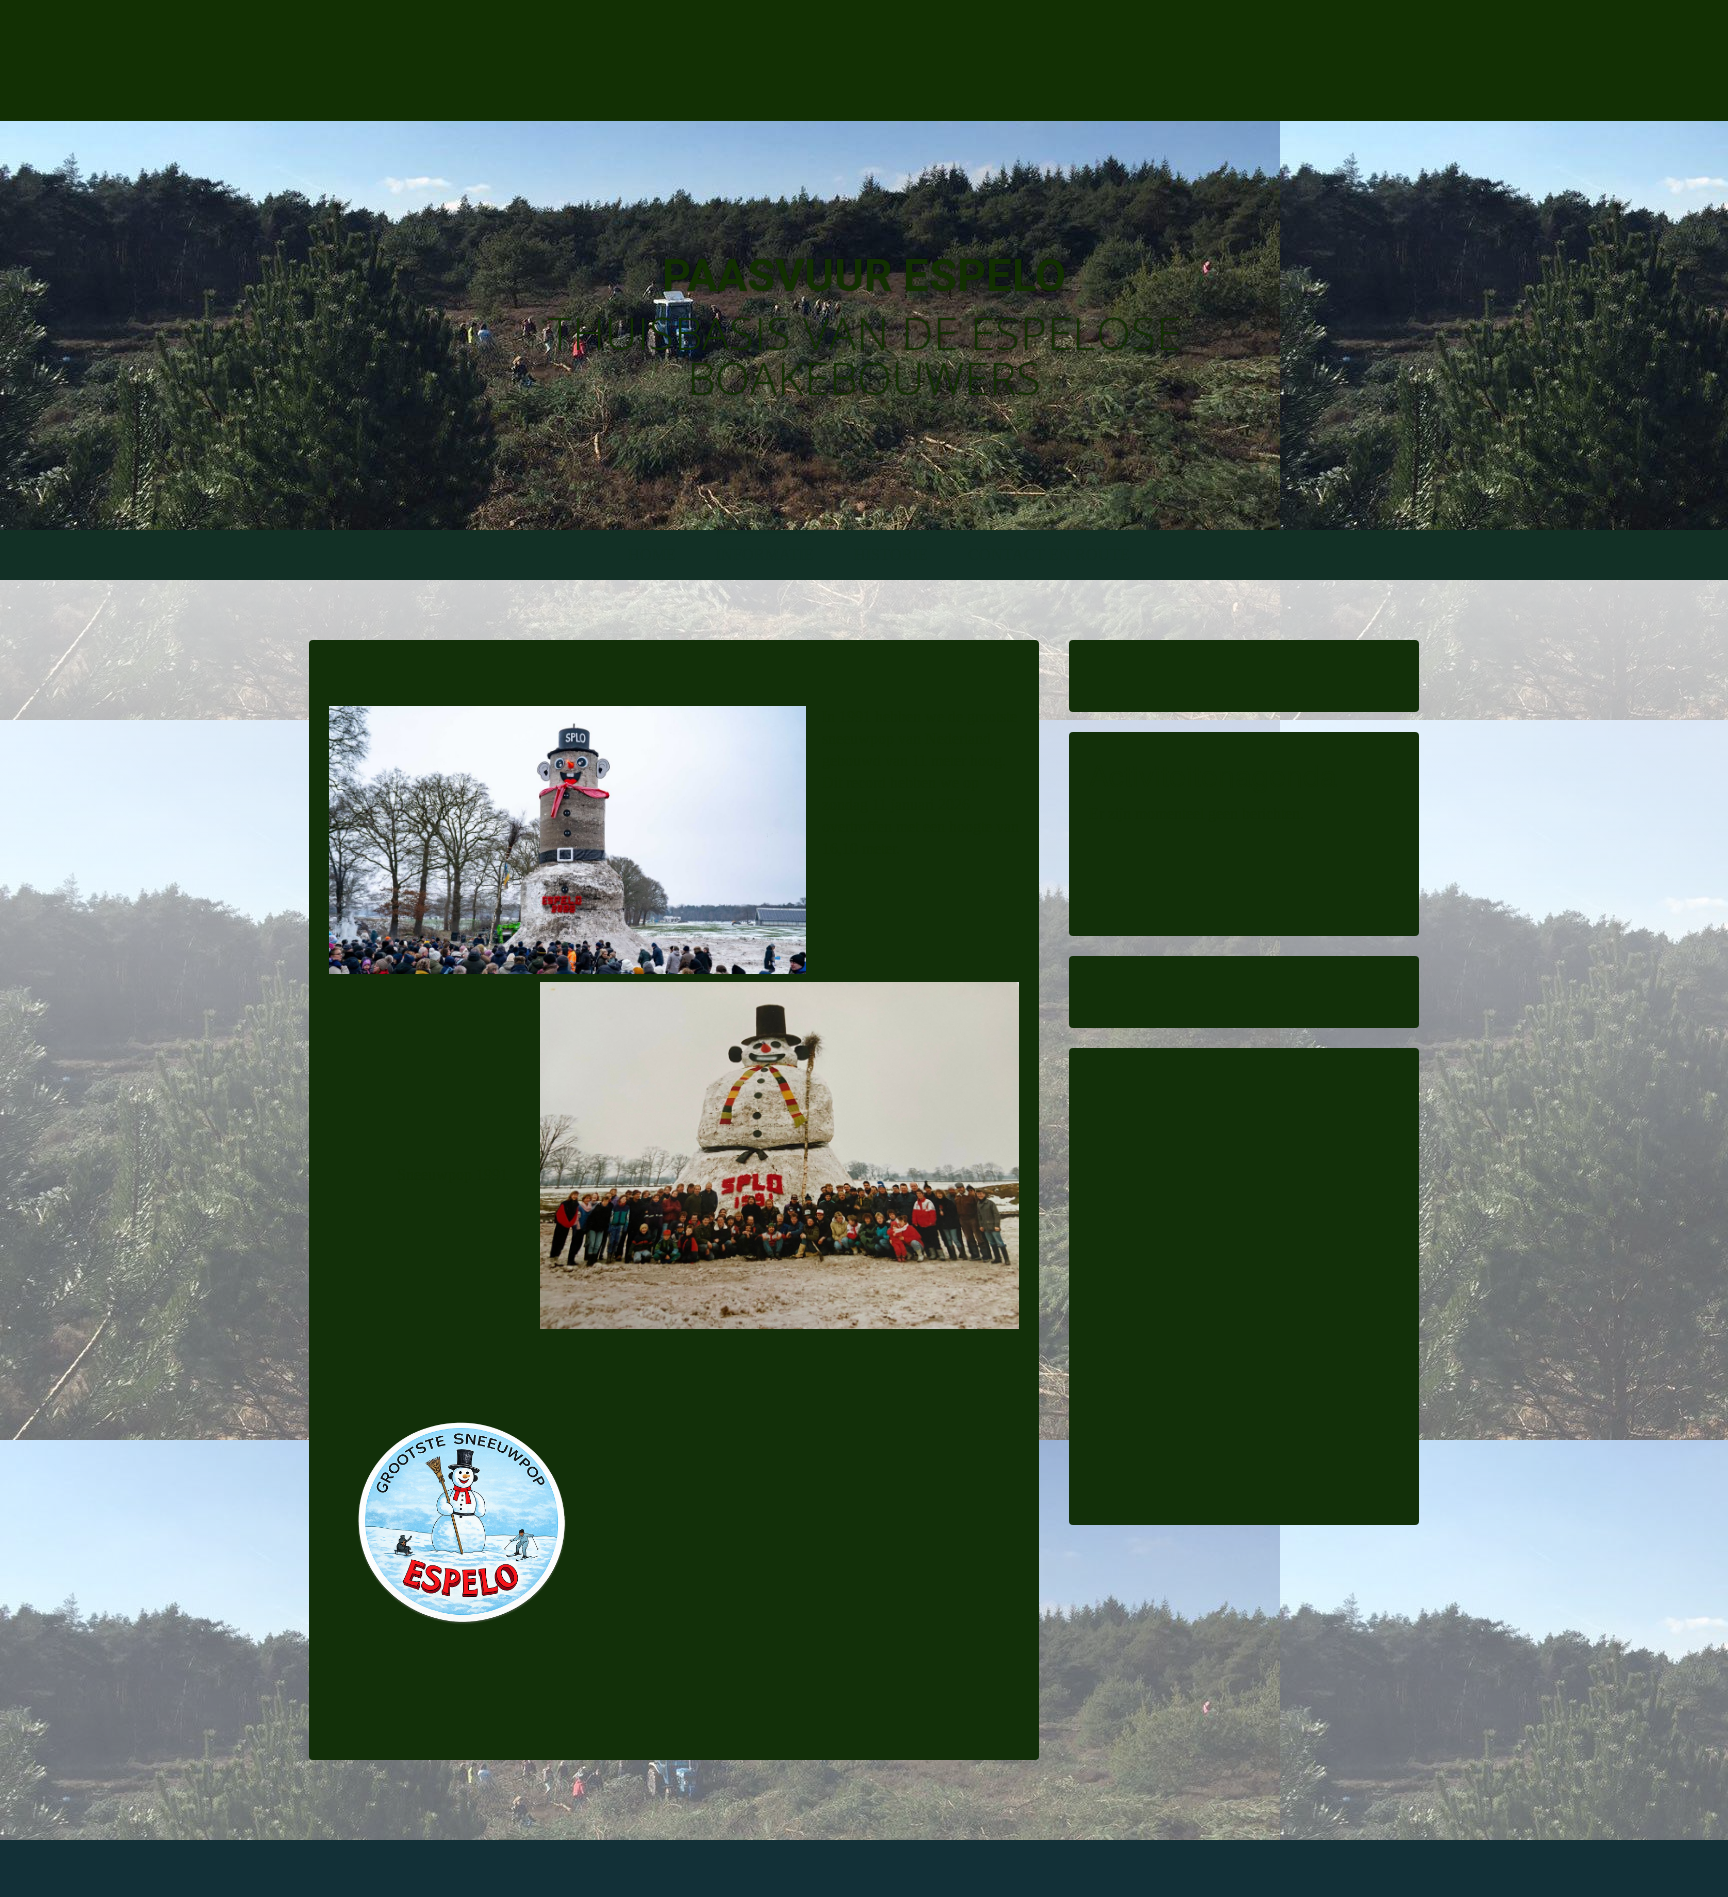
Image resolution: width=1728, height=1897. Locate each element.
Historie (891, 554)
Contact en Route (1049, 554)
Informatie (765, 554)
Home (652, 554)
